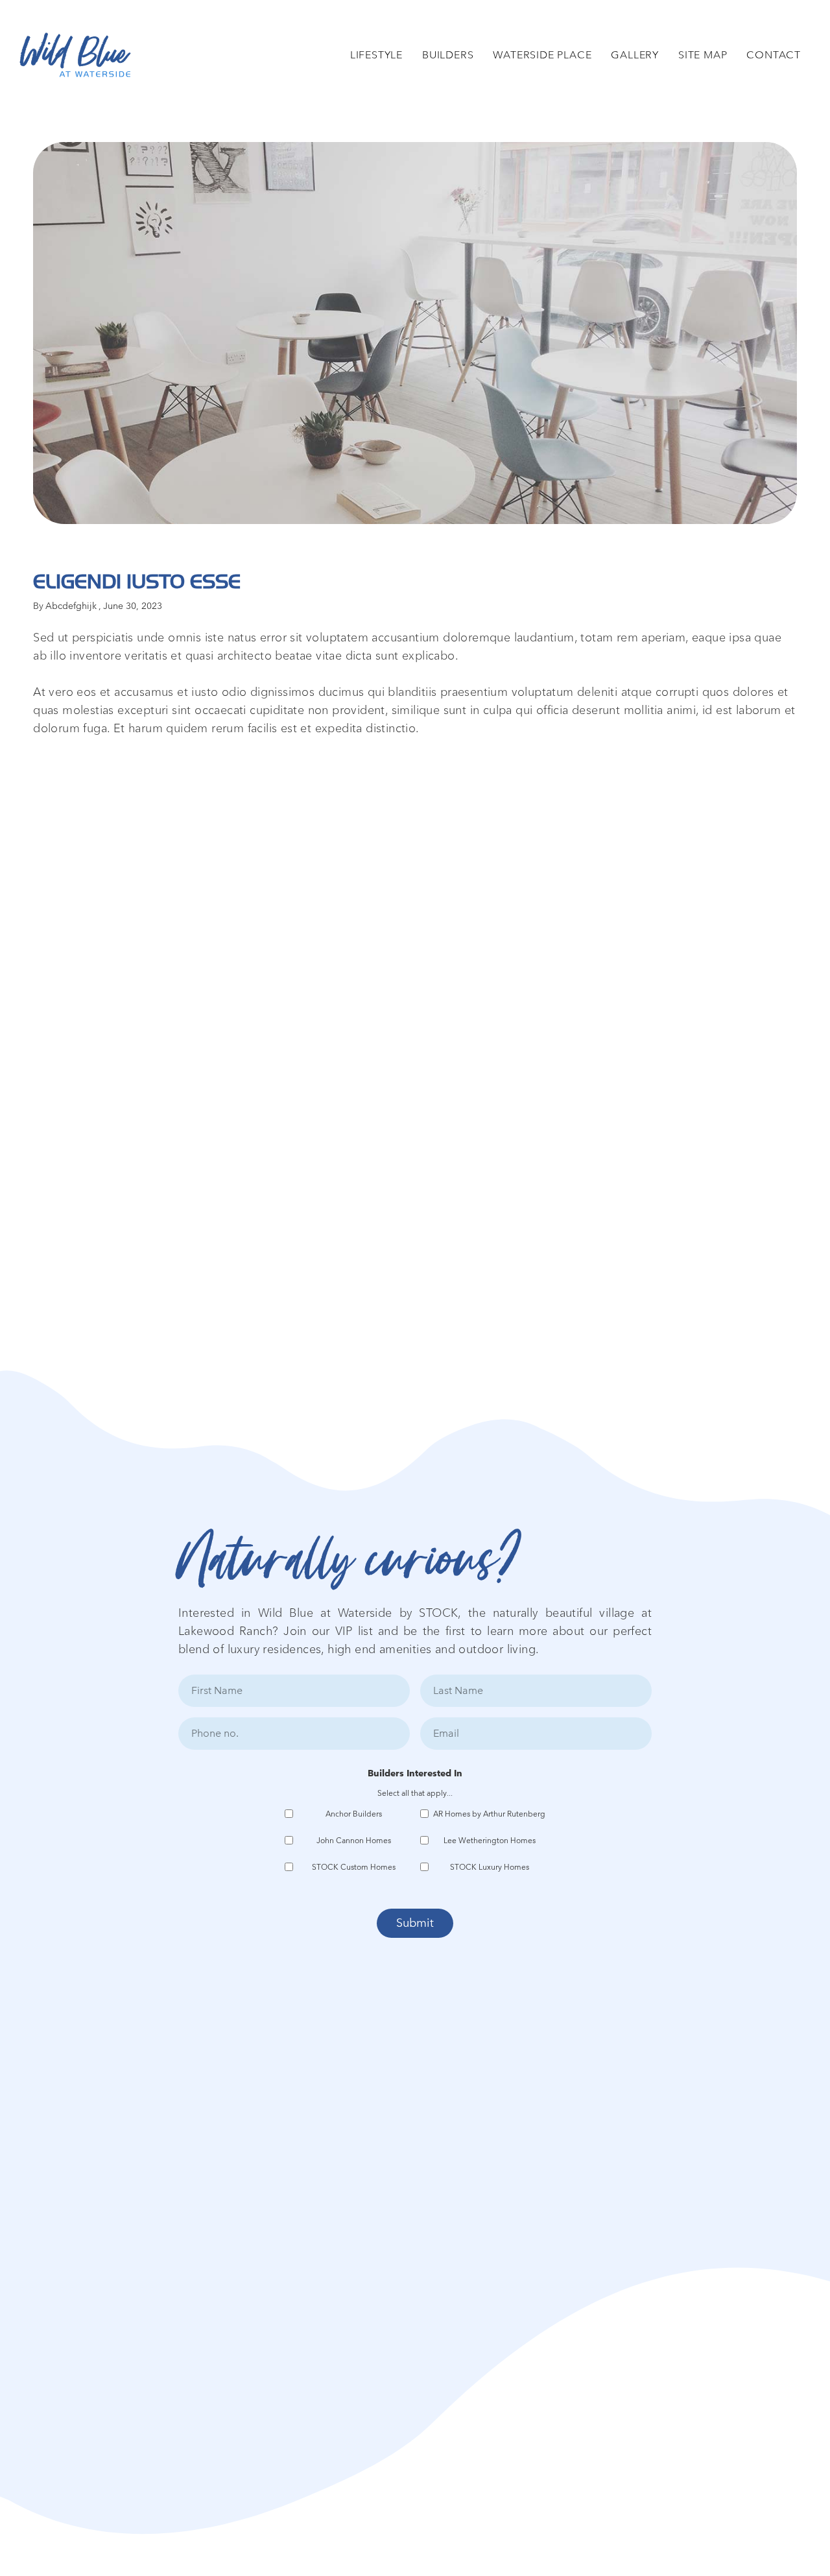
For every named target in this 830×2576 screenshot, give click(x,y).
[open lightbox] (415, 333)
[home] (75, 55)
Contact (774, 55)
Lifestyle (376, 55)
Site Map (703, 55)
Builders (448, 55)
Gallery (635, 55)
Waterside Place (542, 55)
